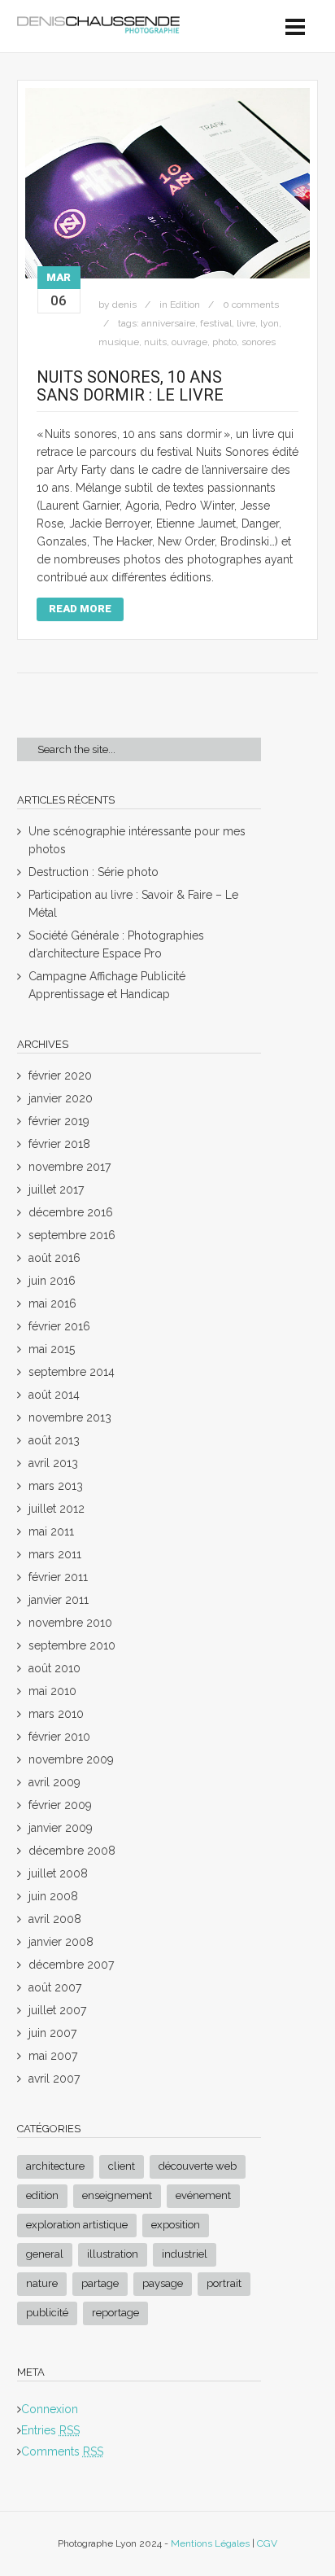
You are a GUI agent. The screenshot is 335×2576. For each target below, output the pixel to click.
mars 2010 (56, 1714)
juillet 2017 (56, 1189)
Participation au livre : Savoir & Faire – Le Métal (133, 904)
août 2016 (54, 1258)
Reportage (115, 2313)
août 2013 (54, 1440)
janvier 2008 (61, 1942)
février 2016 (59, 1326)
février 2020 (60, 1076)
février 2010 (59, 1737)
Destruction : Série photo (94, 872)
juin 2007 (52, 2033)
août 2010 (54, 1668)
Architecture (55, 2166)
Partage (100, 2283)
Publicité (47, 2313)
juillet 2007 (57, 2010)
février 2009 (60, 1805)
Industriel (185, 2254)
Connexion (50, 2409)
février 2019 (59, 1121)
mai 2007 (53, 2056)
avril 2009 (54, 1782)
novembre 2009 (71, 1759)
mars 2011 (55, 1554)
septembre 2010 (72, 1645)
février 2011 (58, 1577)
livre (246, 323)
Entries (50, 2430)
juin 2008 (53, 1896)
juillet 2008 (58, 1873)
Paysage (163, 2283)
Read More (80, 609)
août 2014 (54, 1395)
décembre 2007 (71, 1965)
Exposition (176, 2225)
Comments (62, 2451)
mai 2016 (52, 1303)
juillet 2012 (57, 1509)
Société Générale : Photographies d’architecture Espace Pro (116, 944)
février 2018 (59, 1144)
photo (224, 342)
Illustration (113, 2254)
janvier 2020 (61, 1098)
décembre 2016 (71, 1212)
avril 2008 (55, 1919)
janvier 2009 (61, 1828)
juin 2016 (52, 1281)
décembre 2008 (72, 1851)
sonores (259, 342)
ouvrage (189, 342)
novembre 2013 (70, 1417)
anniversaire (168, 323)
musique (119, 342)
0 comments (251, 304)
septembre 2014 (72, 1372)
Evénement (203, 2195)
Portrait (224, 2283)
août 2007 (55, 1987)
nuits (155, 342)
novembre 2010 (70, 1623)
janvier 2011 (59, 1600)
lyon (270, 323)
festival (216, 323)
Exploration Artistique (77, 2225)
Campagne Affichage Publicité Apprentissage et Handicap (107, 985)
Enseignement (117, 2195)
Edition (185, 304)
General (45, 2254)
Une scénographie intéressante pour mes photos (137, 840)
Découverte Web (198, 2166)
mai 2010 (52, 1691)
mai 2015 (52, 1349)
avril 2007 (54, 2079)
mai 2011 (51, 1531)
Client (122, 2166)
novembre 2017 (70, 1167)
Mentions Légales (210, 2543)
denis (124, 304)
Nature (42, 2283)
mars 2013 (56, 1486)
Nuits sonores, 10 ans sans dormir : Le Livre (130, 386)
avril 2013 (53, 1463)
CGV (267, 2543)
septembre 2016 (72, 1235)
